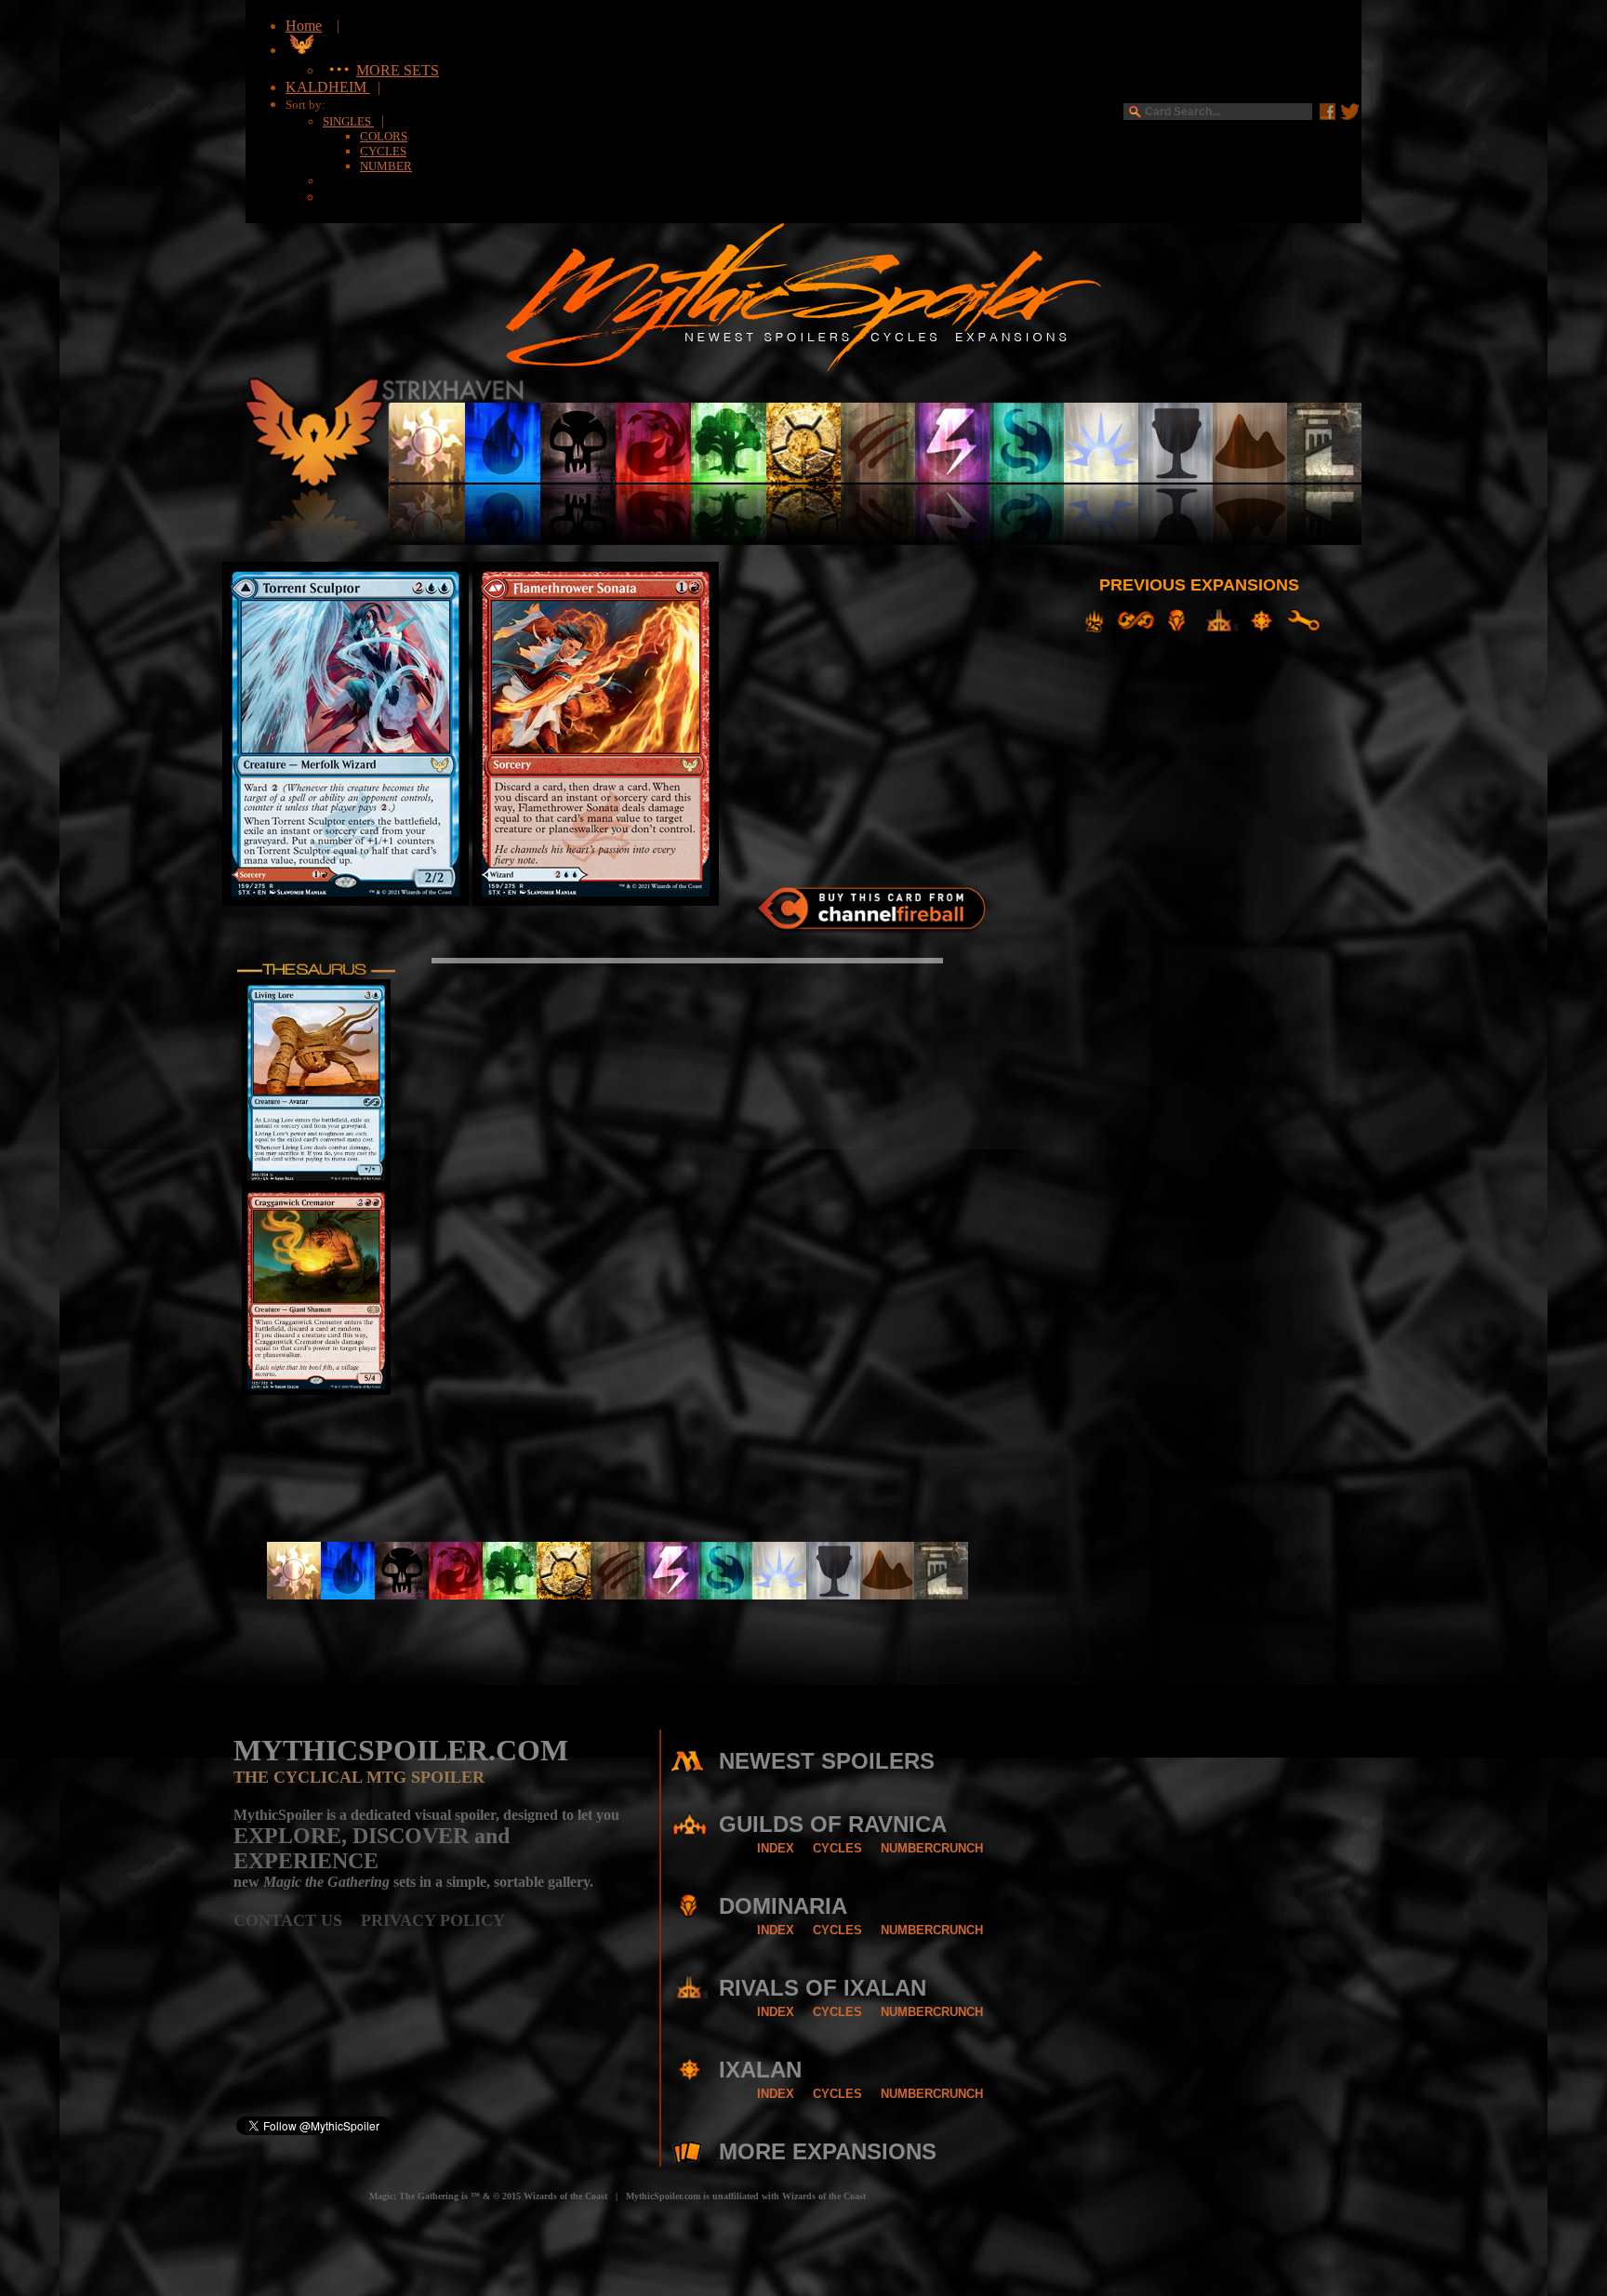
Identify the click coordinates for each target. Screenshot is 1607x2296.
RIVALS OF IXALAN (823, 1988)
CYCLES (383, 151)
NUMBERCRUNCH (932, 1848)
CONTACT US (297, 1920)
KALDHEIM (328, 87)
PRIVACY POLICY (433, 1920)
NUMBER (386, 166)
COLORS (384, 136)
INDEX (776, 1848)
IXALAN (760, 2070)
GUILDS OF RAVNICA (833, 1824)
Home (304, 26)
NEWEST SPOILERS (827, 1761)
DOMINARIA (783, 1906)
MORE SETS (398, 70)
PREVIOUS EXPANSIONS (1199, 585)
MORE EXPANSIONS (828, 2151)
